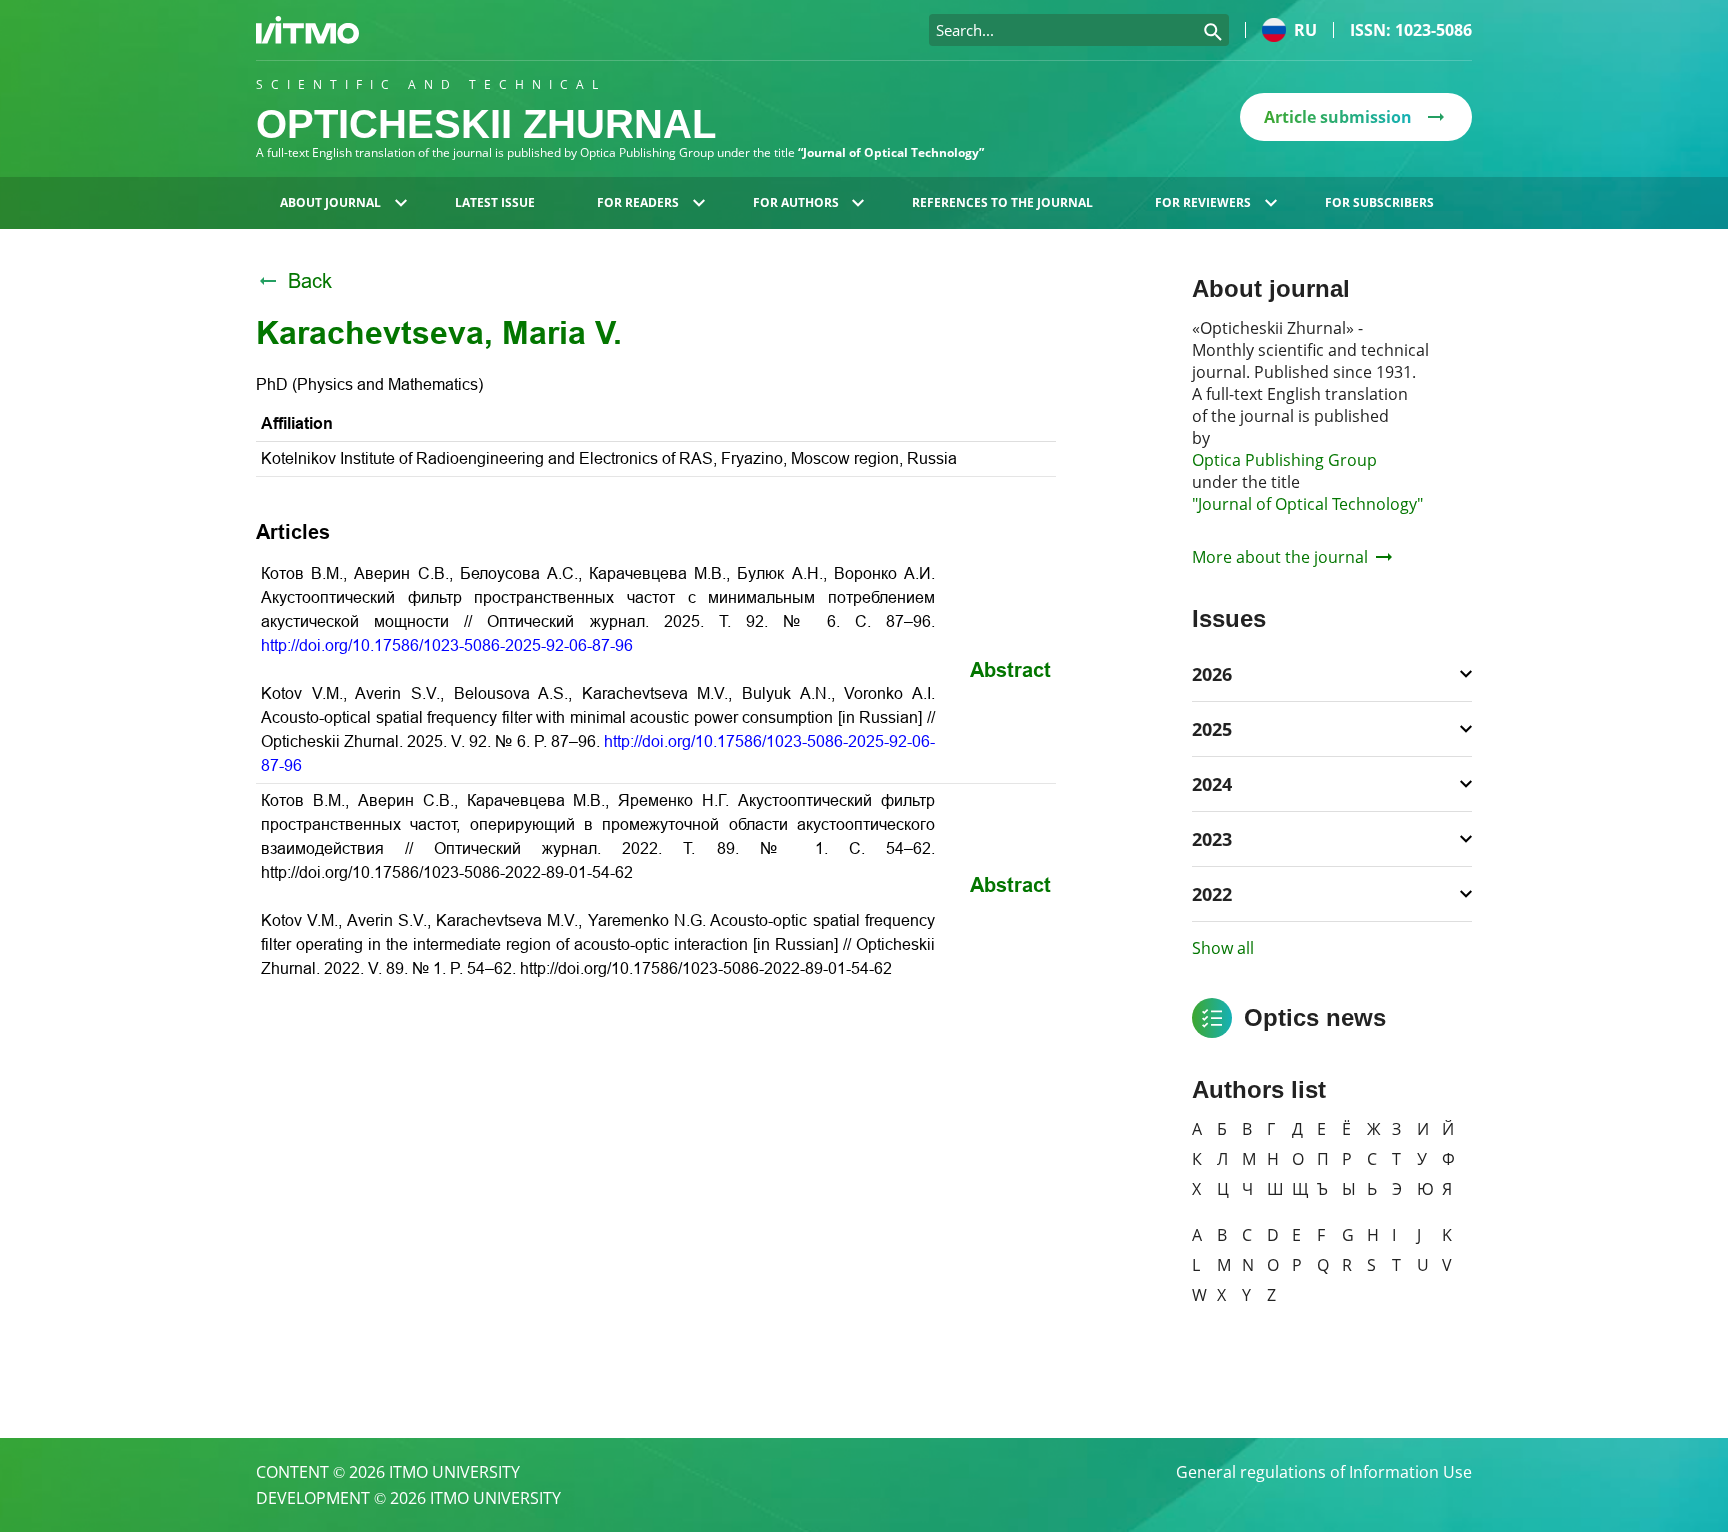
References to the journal (1002, 202)
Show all (1223, 948)
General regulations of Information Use (1324, 1472)
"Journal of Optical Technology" (1307, 504)
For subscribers (1379, 202)
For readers (638, 202)
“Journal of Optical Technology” (891, 152)
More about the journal (1280, 557)
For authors (796, 202)
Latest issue (495, 202)
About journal (330, 202)
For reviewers (1203, 202)
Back (310, 281)
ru (1305, 30)
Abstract (1010, 670)
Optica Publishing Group (1284, 460)
